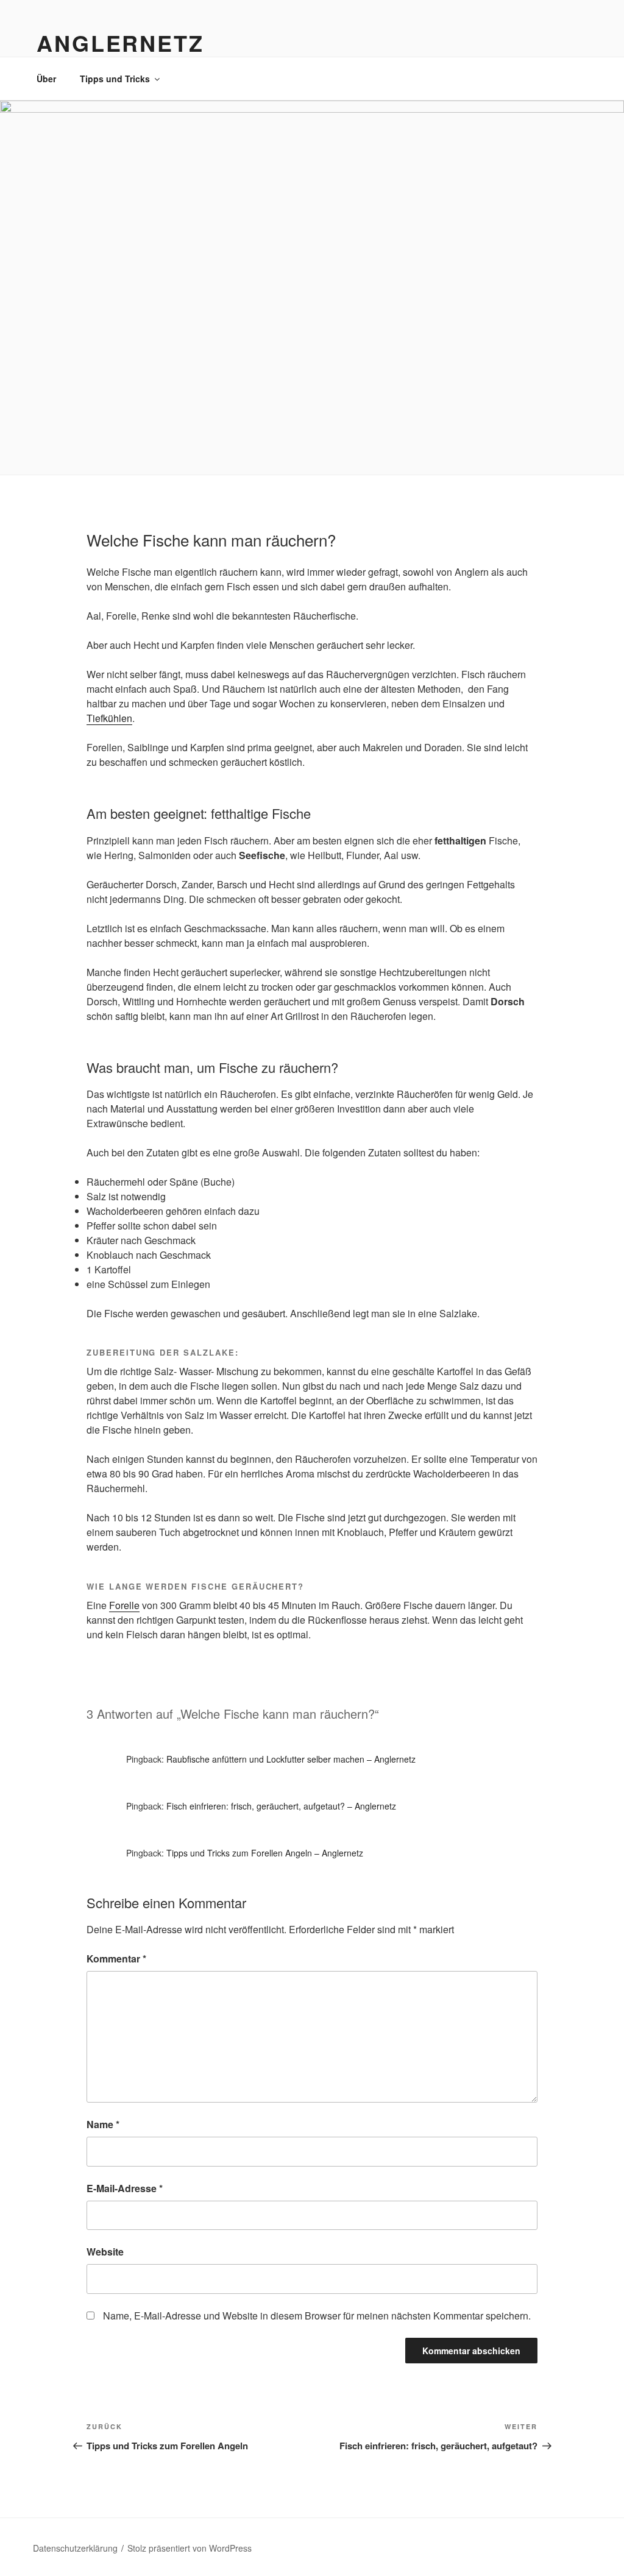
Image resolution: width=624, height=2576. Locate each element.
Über (46, 79)
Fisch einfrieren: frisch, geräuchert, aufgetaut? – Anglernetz (281, 1806)
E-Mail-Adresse (125, 2188)
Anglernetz (120, 43)
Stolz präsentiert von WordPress (190, 2548)
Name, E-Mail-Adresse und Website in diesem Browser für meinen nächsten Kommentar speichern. (317, 2316)
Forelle (124, 1605)
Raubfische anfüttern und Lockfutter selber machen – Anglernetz (291, 1759)
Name (103, 2124)
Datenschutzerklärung (75, 2548)
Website (105, 2252)
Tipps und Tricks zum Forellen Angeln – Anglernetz (265, 1853)
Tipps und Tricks (115, 79)
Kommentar (116, 1959)
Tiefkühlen (109, 718)
